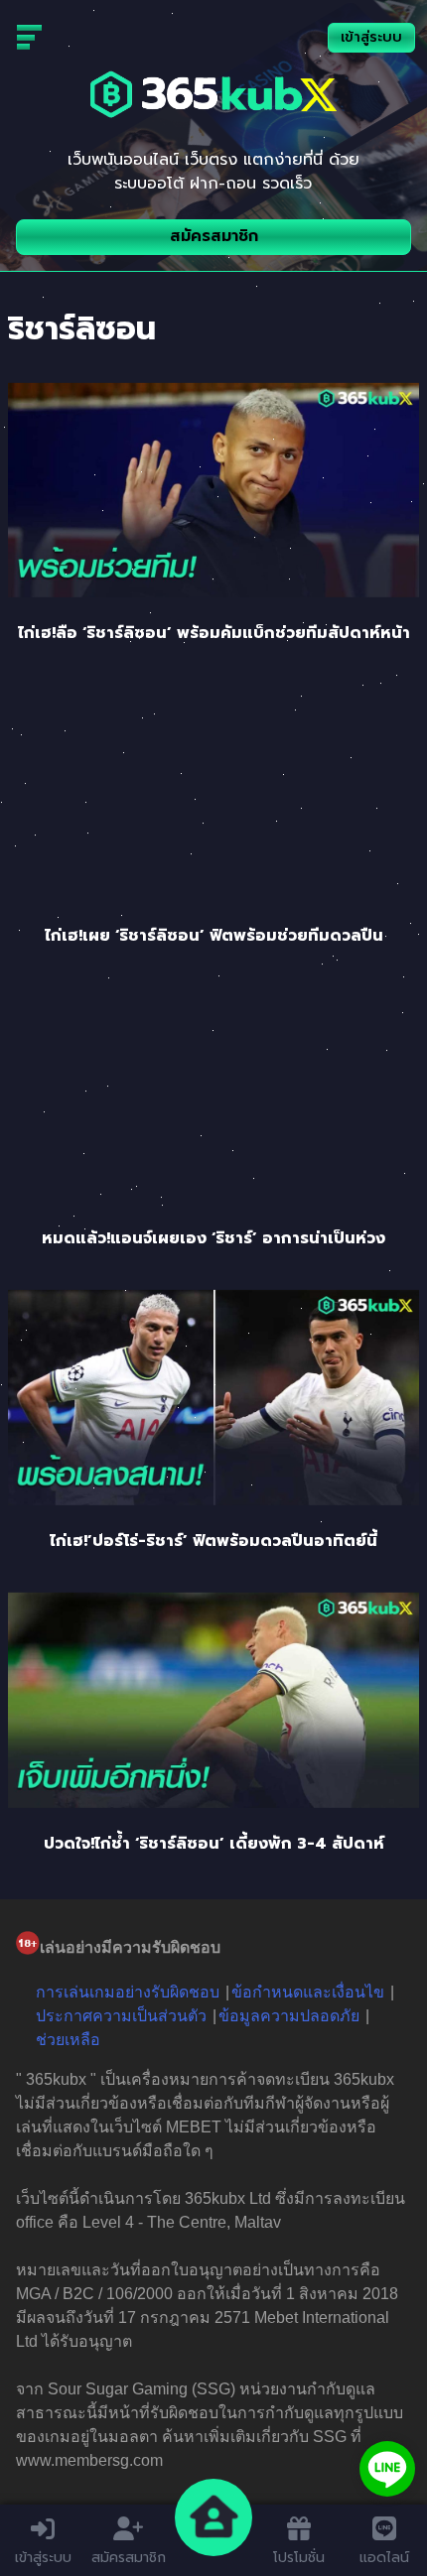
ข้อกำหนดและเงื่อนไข (308, 1992)
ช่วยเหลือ (68, 2040)
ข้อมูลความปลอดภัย (289, 2016)
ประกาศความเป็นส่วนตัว (121, 2016)
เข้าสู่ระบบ (371, 37)
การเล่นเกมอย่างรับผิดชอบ (128, 1992)
